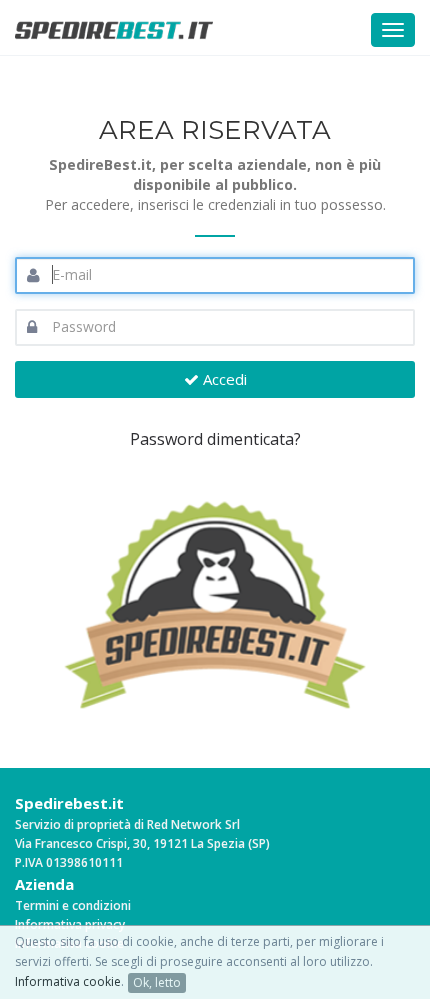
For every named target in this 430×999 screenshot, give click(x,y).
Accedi (223, 379)
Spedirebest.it (69, 803)
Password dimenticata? (215, 439)
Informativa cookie (68, 981)
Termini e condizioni (73, 905)
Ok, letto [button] (157, 982)
